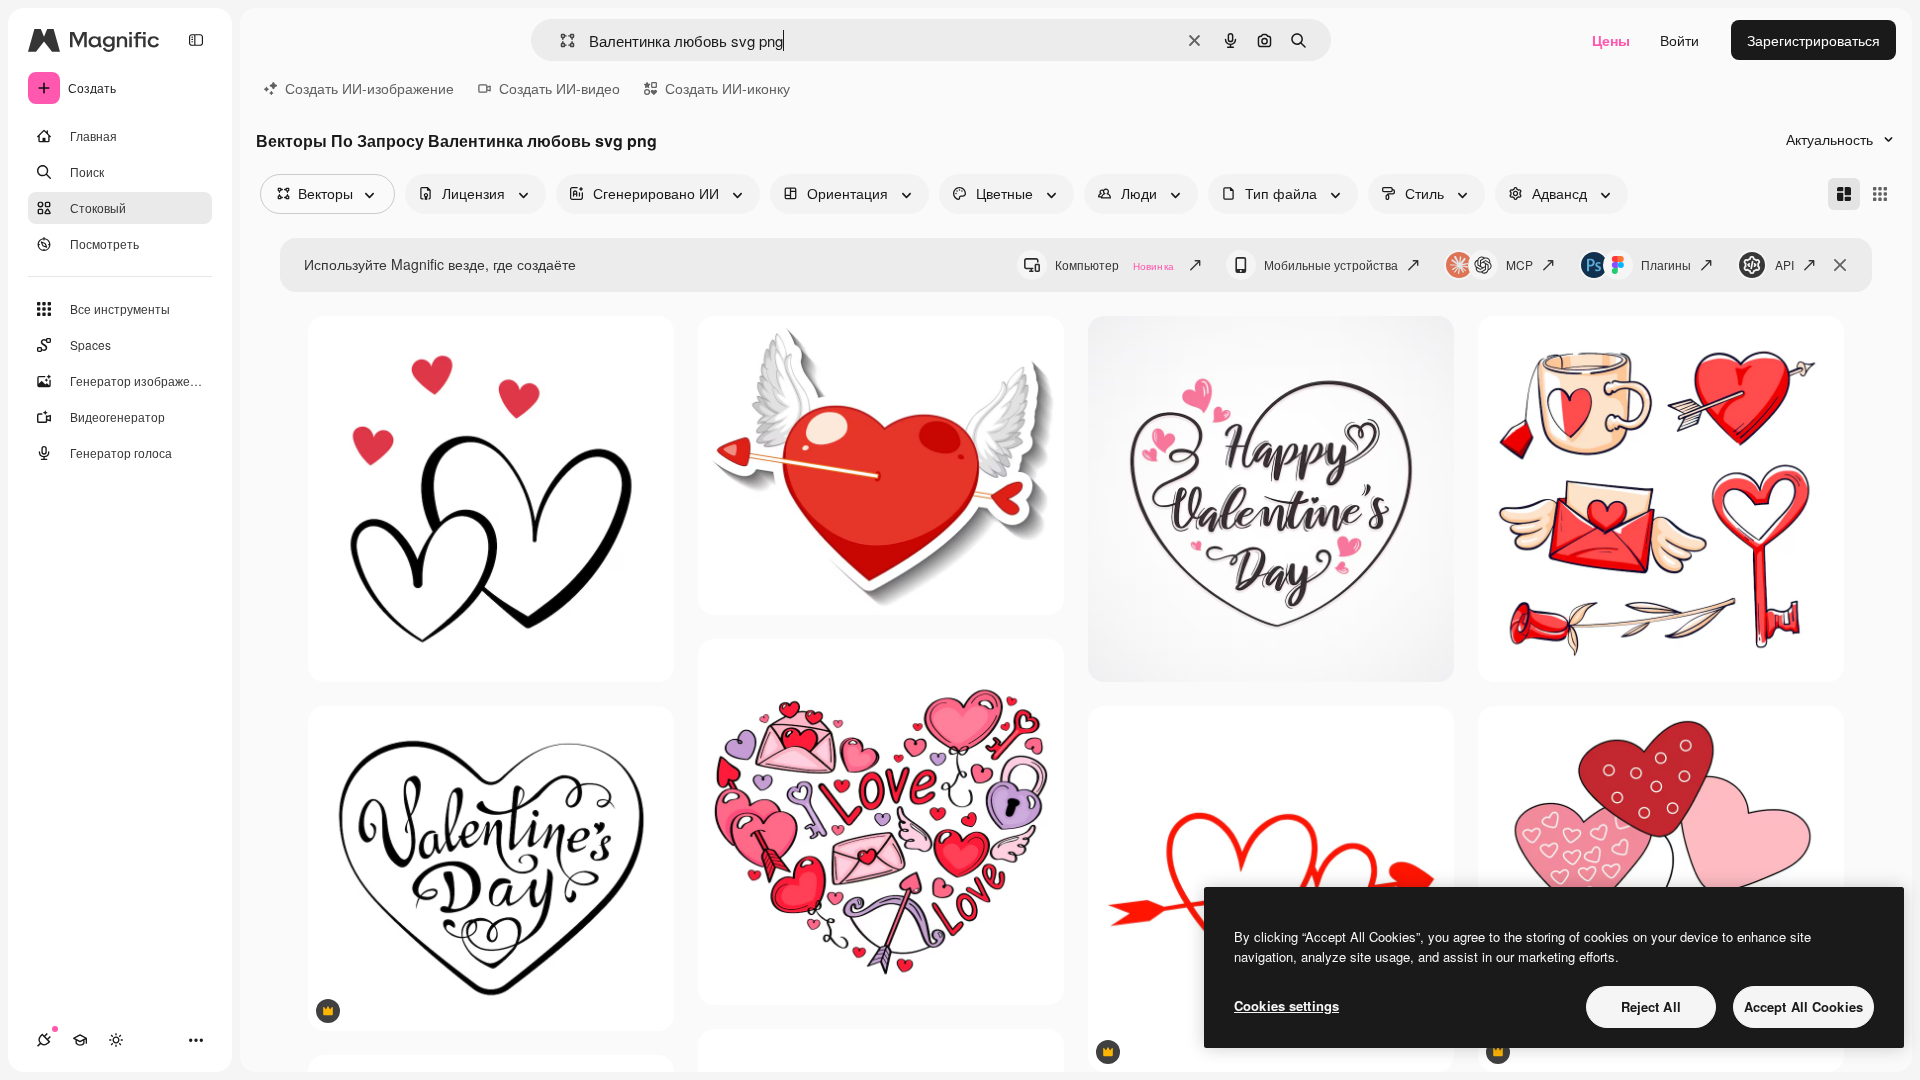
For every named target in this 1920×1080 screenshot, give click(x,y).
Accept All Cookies (1803, 1006)
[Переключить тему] (116, 1040)
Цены (1611, 40)
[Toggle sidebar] (196, 40)
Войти (1679, 40)
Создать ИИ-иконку (727, 88)
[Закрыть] (1840, 265)
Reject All (1651, 1006)
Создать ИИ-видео (559, 88)
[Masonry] (1844, 194)
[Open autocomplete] (559, 40)
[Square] (1880, 194)
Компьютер (1114, 264)
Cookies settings (1286, 1005)
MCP (1519, 264)
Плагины (1666, 264)
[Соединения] (44, 1040)
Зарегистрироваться (1813, 40)
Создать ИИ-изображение (369, 88)
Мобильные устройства (1331, 264)
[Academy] (80, 1040)
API (1784, 264)
